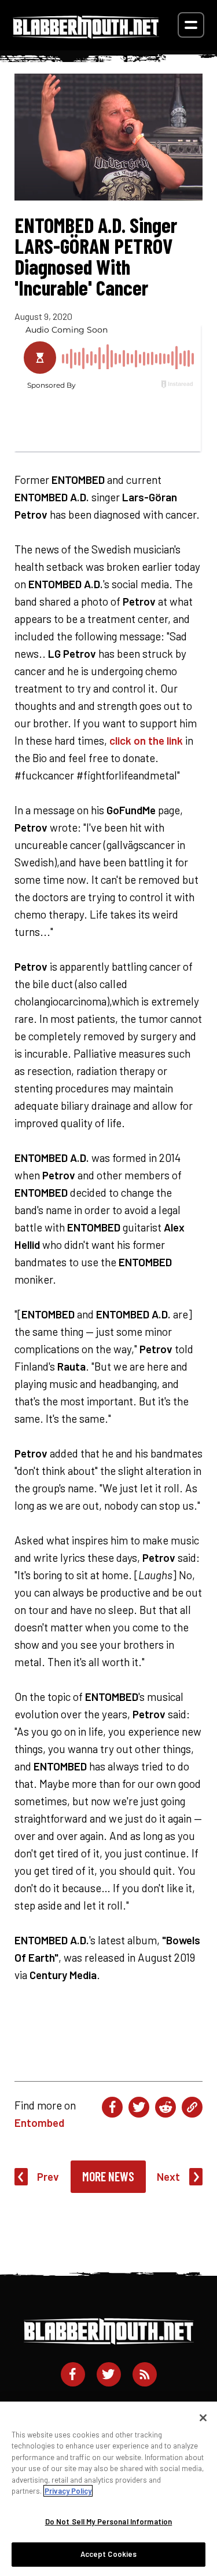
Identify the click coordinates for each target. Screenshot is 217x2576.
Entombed (39, 2123)
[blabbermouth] (86, 34)
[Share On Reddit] (165, 2107)
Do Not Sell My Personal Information (109, 2522)
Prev (48, 2176)
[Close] (203, 2418)
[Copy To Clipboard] (192, 2107)
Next (168, 2176)
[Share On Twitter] (139, 2107)
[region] (108, 2489)
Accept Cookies (109, 2554)
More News (108, 2176)
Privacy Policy (68, 2491)
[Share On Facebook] (112, 2107)
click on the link (146, 740)
